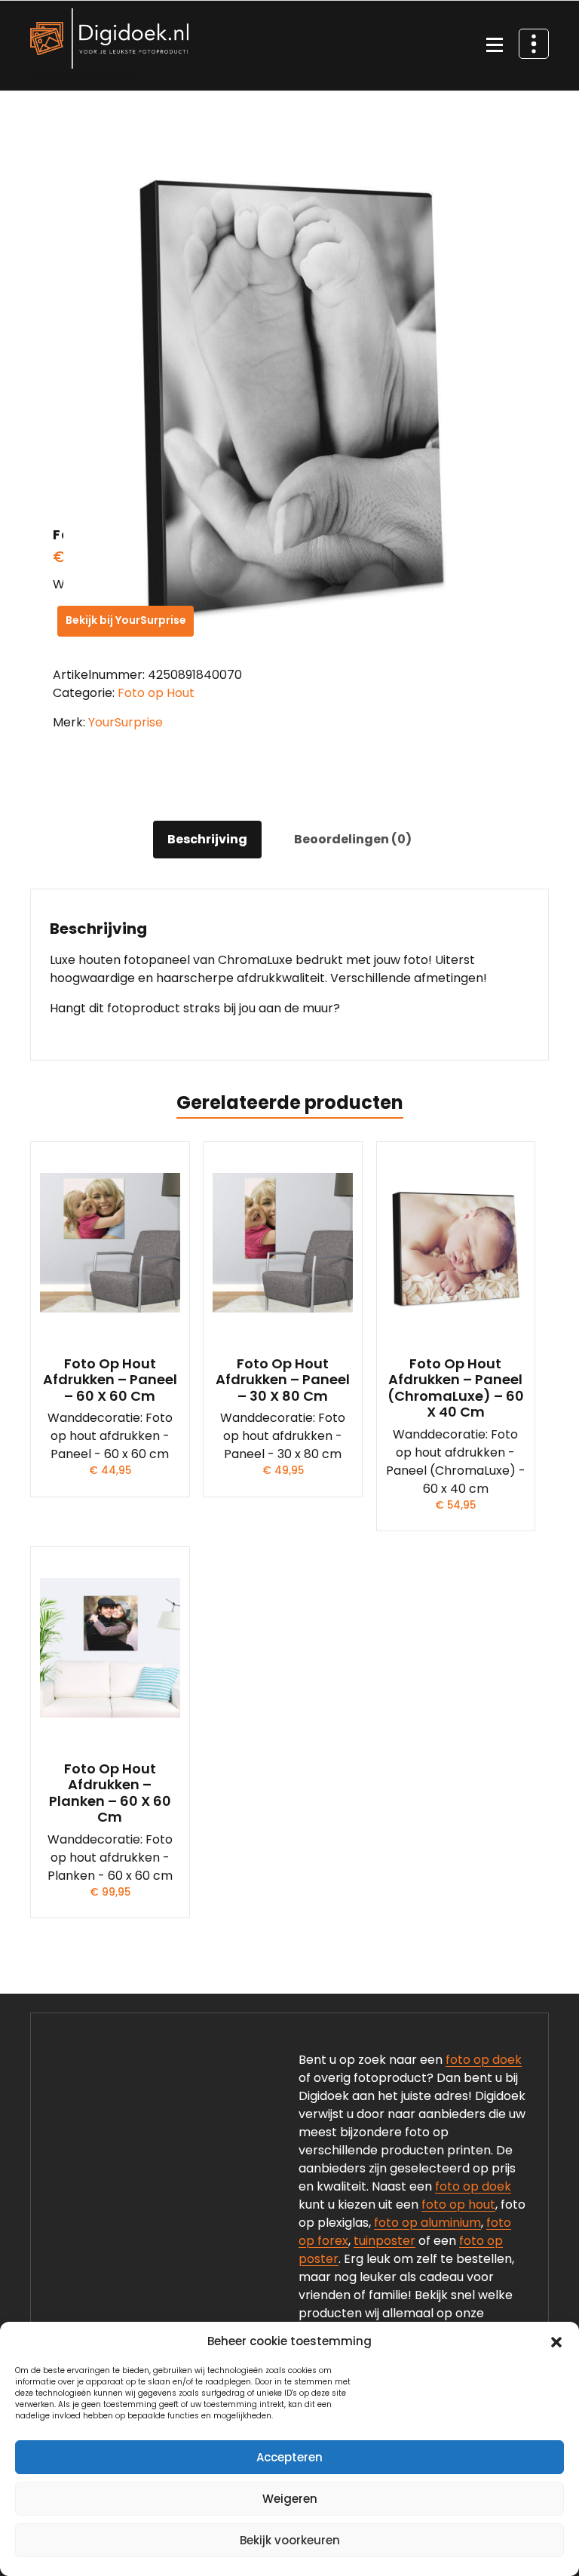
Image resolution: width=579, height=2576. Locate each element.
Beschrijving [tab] (207, 839)
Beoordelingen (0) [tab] (353, 839)
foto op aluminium (427, 2223)
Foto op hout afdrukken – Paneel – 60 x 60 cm (110, 1380)
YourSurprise (126, 722)
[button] (556, 2341)
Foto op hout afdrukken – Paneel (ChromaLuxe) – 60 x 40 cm (456, 1388)
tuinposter (384, 2241)
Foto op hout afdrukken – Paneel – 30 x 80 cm (283, 1380)
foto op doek (484, 2060)
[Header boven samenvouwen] (534, 44)
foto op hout (458, 2204)
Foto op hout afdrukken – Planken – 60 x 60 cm (110, 1793)
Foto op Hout (156, 693)
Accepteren (289, 2457)
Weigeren (290, 2499)
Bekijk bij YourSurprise (126, 620)
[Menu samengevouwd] (495, 46)
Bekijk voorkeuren (290, 2540)
